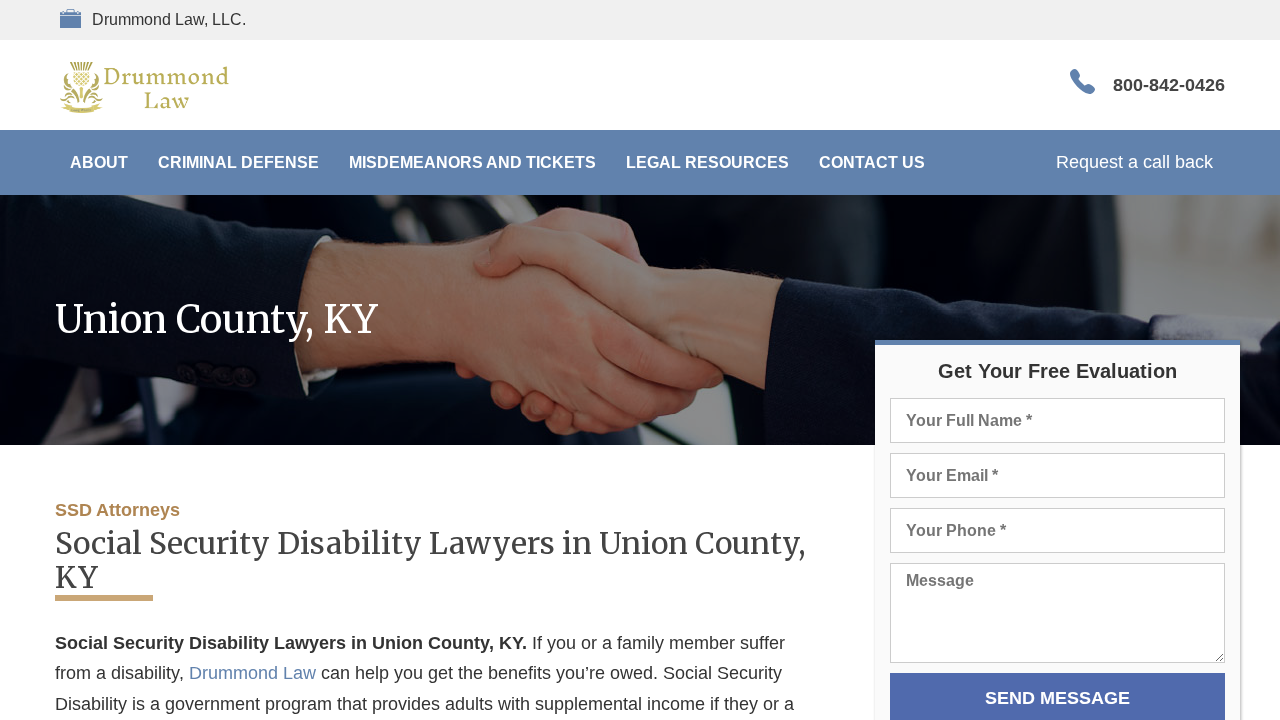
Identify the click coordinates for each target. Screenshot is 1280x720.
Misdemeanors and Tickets (472, 162)
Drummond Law (252, 673)
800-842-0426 (1169, 85)
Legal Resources (707, 162)
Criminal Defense (238, 162)
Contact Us (872, 162)
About (99, 162)
